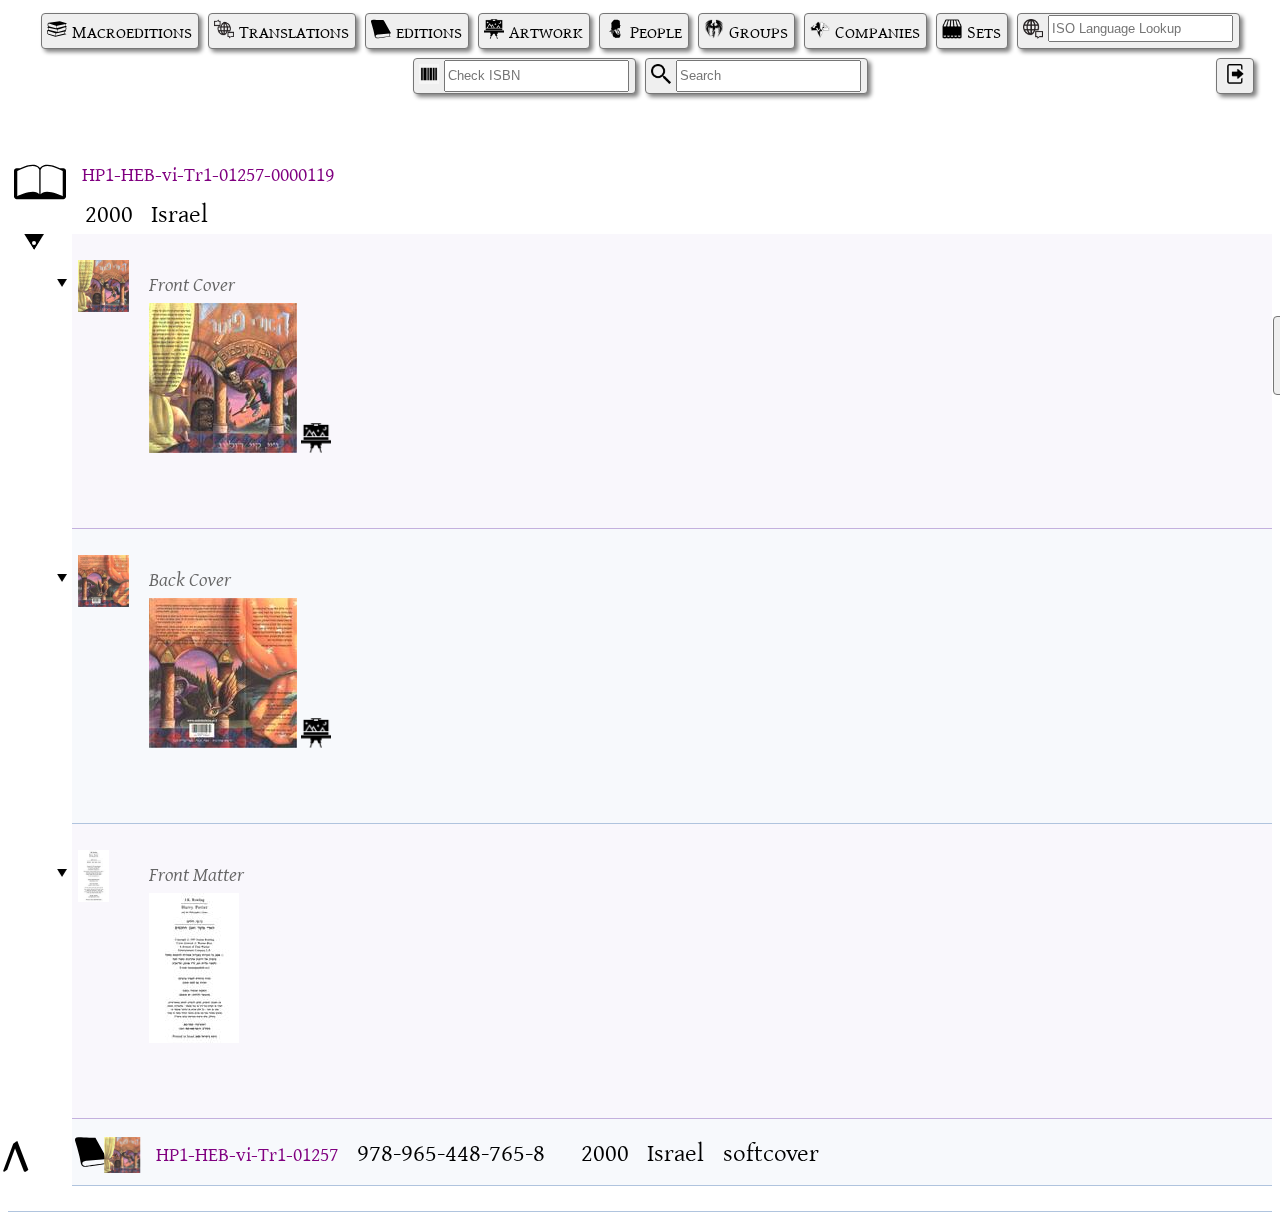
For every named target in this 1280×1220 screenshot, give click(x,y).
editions (429, 31)
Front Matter (196, 872)
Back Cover (190, 577)
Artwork (546, 31)
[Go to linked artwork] (316, 434)
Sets (984, 31)
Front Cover (192, 282)
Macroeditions (132, 31)
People (656, 31)
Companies (877, 31)
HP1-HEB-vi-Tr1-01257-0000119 (208, 172)
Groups (758, 31)
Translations (294, 31)
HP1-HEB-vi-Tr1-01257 (247, 1152)
